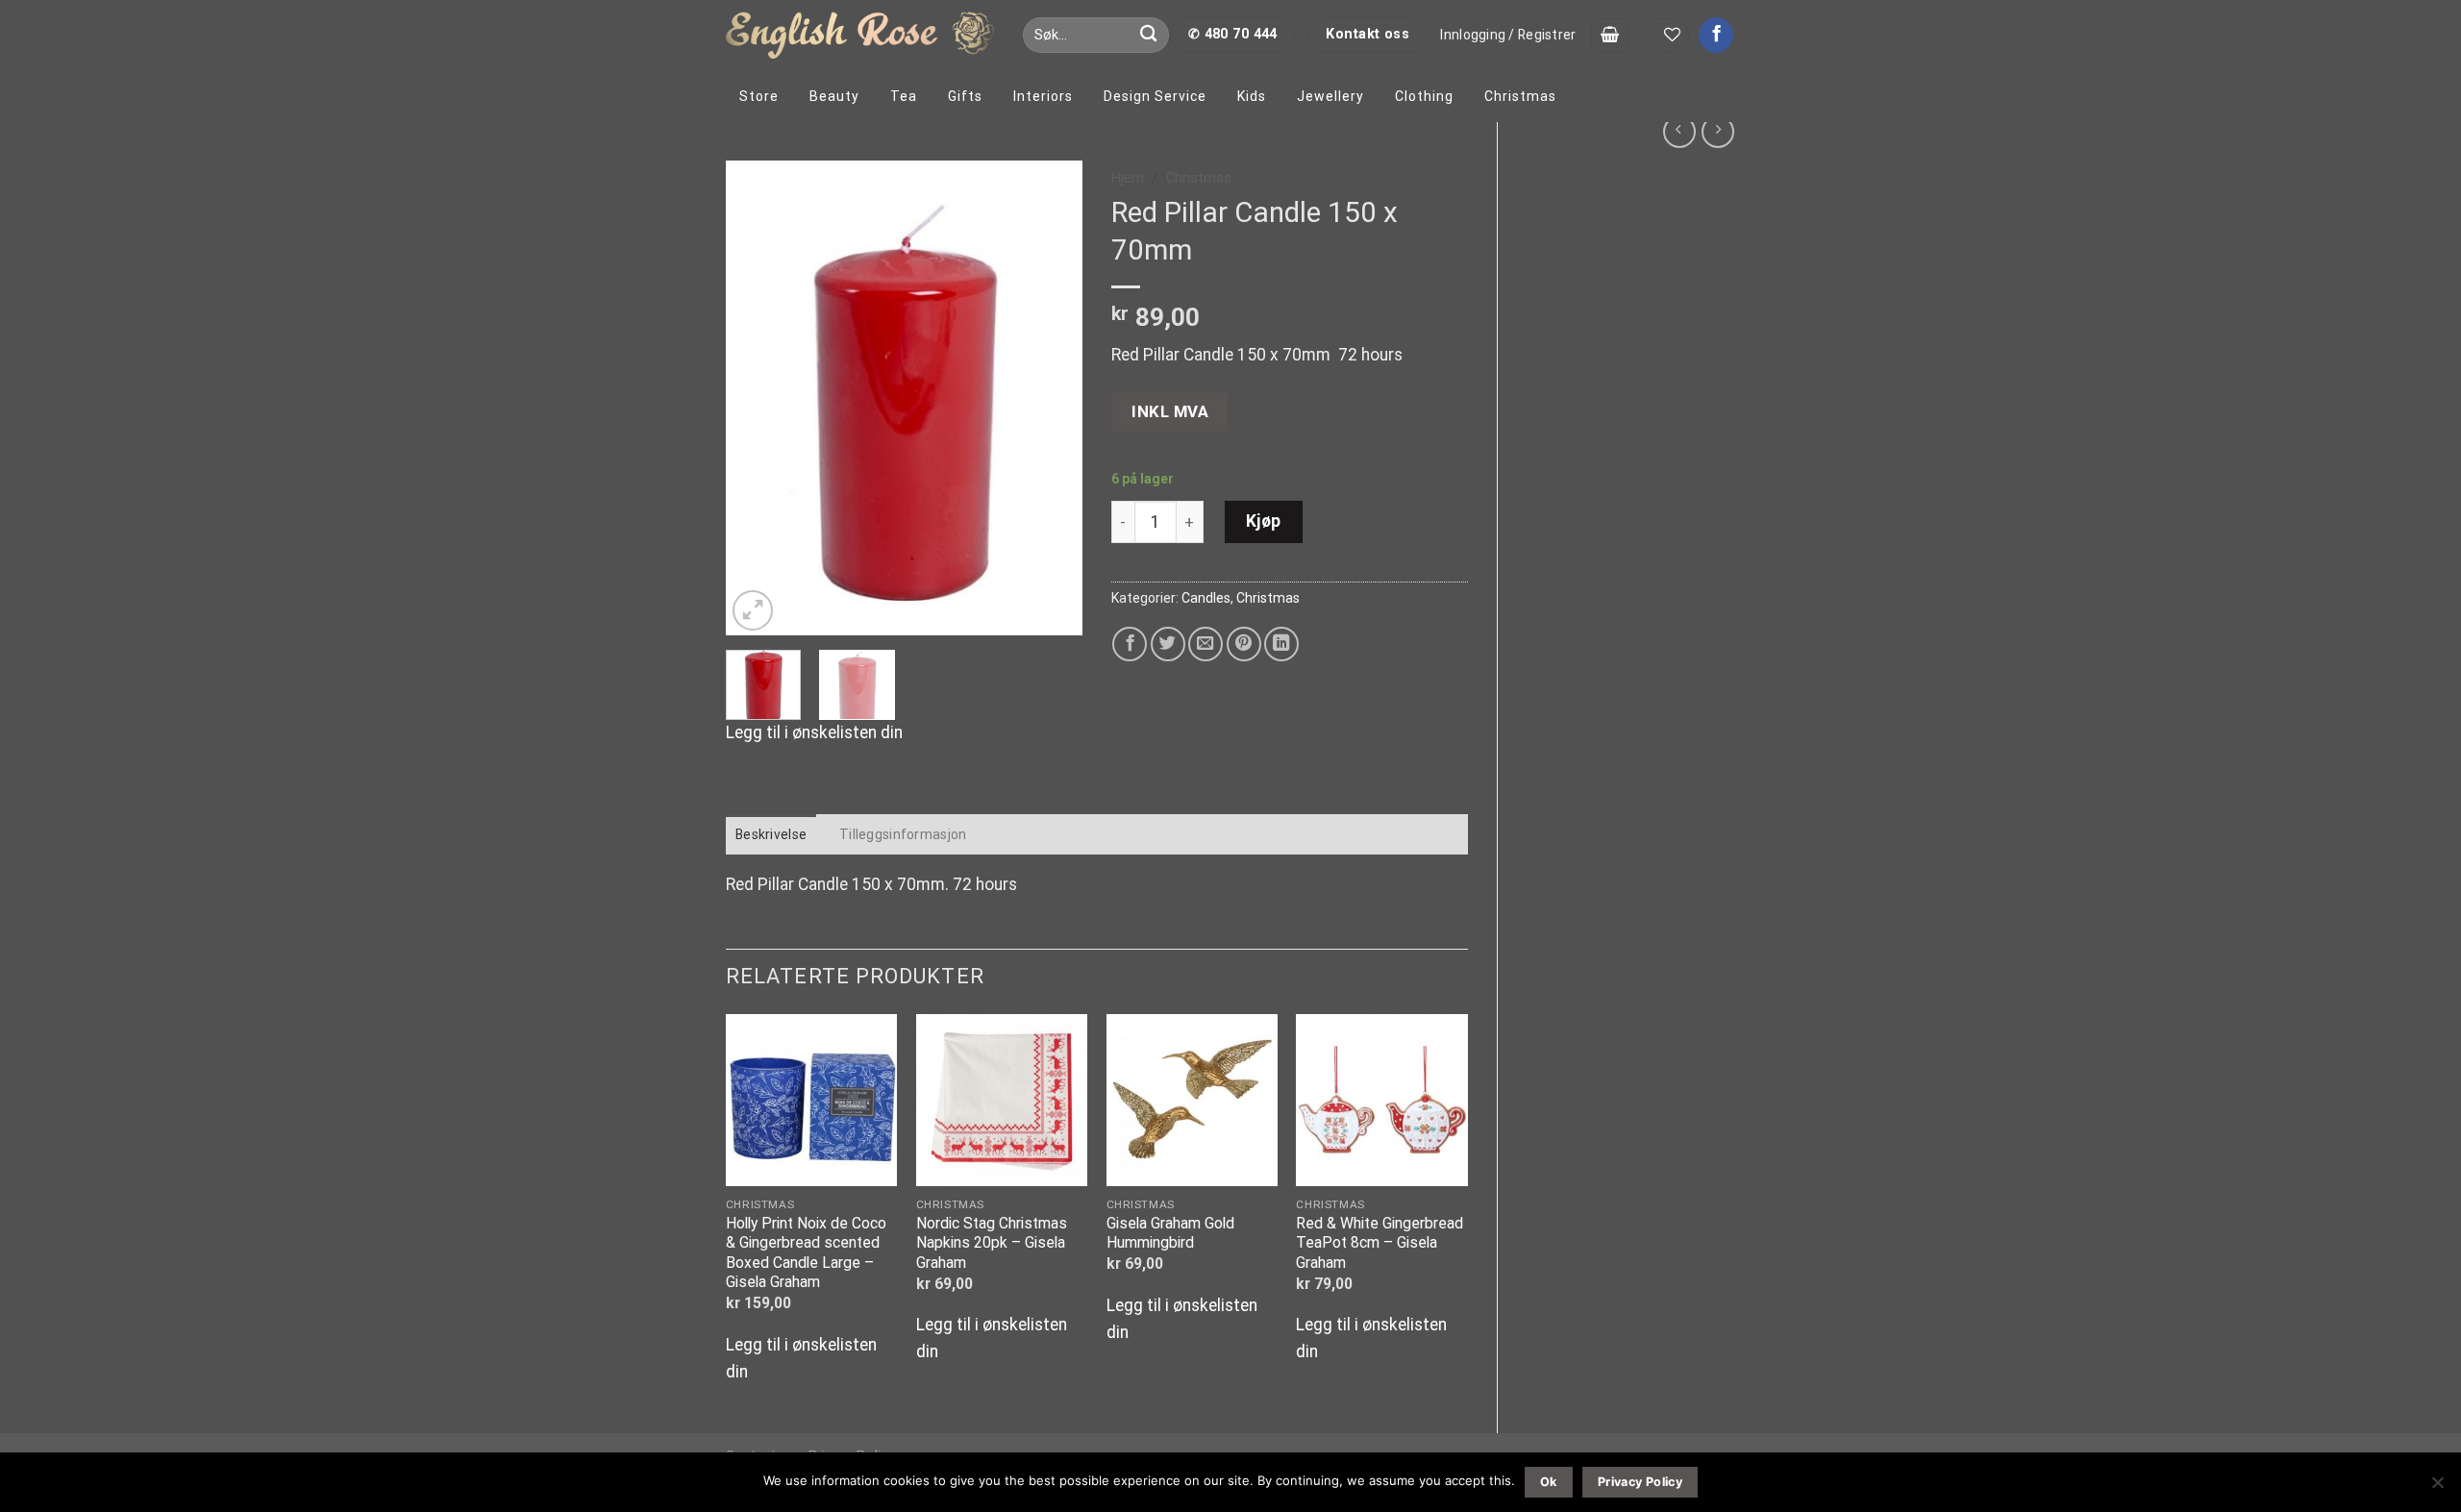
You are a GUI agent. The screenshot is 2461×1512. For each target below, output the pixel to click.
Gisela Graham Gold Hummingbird (1170, 1233)
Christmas (1520, 96)
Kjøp (1264, 521)
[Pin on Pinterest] (1244, 644)
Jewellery (1330, 96)
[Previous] (758, 398)
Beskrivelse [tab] (771, 834)
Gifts (965, 96)
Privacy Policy (1640, 1482)
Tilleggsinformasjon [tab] (903, 834)
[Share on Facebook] (1130, 644)
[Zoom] (753, 610)
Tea (904, 96)
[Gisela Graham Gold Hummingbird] (1192, 1100)
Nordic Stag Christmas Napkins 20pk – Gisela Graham (992, 1243)
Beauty (834, 96)
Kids (1252, 96)
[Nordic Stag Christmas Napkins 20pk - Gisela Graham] (1002, 1100)
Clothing (1424, 96)
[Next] (1051, 398)
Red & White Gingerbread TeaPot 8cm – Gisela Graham (1380, 1243)
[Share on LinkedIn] (1281, 644)
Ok (1549, 1482)
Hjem (1128, 178)
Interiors (1043, 96)
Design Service (1155, 96)
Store (759, 96)
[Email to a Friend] (1206, 644)
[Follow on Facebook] (1716, 35)
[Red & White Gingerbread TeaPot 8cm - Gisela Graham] (1381, 1100)
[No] (2437, 1488)
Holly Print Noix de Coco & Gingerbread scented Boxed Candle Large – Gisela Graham (806, 1252)
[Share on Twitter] (1168, 644)
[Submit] (1149, 35)
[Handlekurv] (1609, 35)
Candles (1206, 598)
